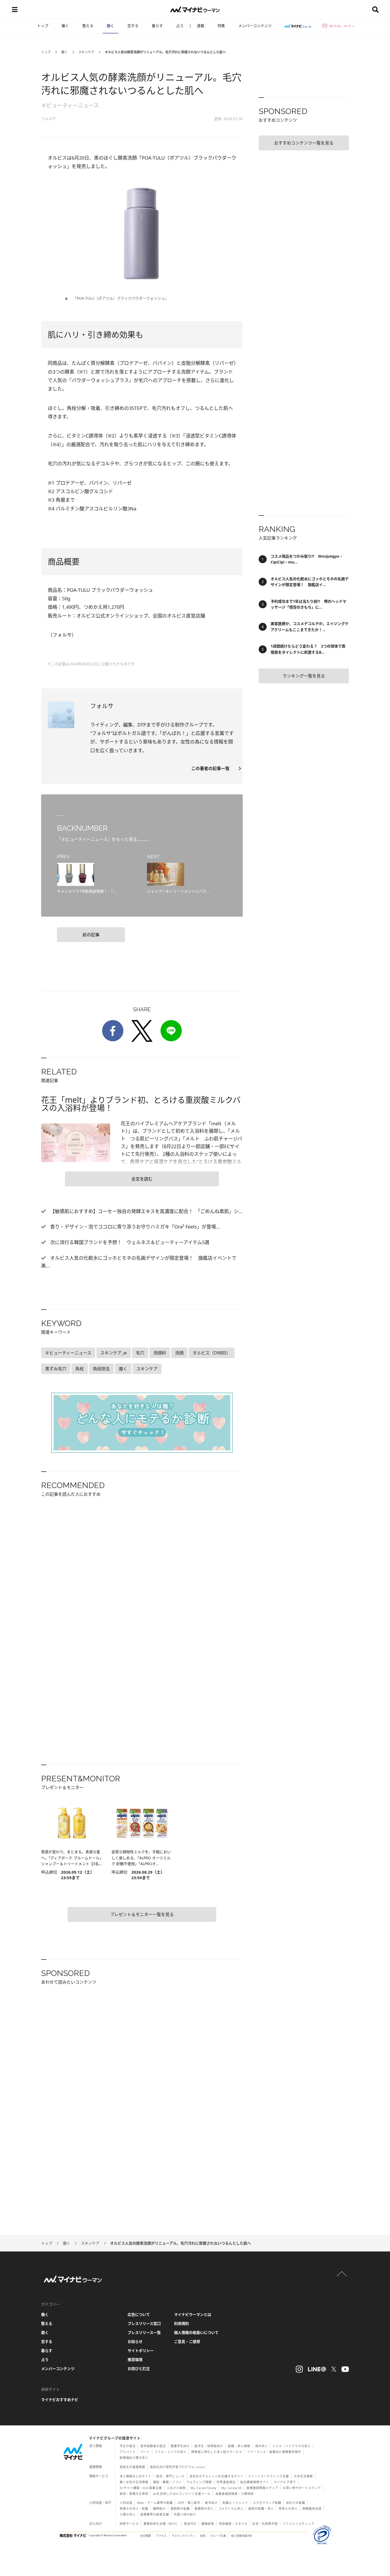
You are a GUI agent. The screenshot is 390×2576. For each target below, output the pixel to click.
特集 (221, 26)
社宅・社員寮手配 (265, 2524)
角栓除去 (101, 1369)
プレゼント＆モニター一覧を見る (142, 1914)
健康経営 (208, 2524)
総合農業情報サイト (255, 2482)
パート (145, 2452)
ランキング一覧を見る (304, 676)
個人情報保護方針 (242, 2536)
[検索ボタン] (375, 10)
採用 (203, 2536)
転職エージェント (235, 2503)
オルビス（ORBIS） (212, 1353)
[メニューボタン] (15, 10)
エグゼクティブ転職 (267, 2503)
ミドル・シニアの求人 (171, 2452)
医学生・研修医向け (209, 2446)
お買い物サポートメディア (302, 2488)
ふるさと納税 (176, 2488)
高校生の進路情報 (132, 2467)
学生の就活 (128, 2446)
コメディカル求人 (231, 2509)
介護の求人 (128, 2514)
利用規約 (181, 2323)
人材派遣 (126, 2503)
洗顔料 (160, 1353)
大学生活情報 (303, 2476)
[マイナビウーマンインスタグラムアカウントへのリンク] (299, 2369)
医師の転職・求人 (261, 2509)
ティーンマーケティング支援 (269, 2476)
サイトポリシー (141, 2350)
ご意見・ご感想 (187, 2341)
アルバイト (128, 2452)
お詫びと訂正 (139, 2369)
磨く (110, 26)
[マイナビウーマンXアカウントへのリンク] (334, 2369)
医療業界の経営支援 (155, 2514)
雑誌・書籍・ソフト (167, 2482)
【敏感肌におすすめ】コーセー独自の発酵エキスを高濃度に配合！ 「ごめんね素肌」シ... (146, 1211)
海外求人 (261, 2446)
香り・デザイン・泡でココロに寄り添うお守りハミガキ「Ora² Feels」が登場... (134, 1227)
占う (180, 26)
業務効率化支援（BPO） (161, 2524)
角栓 (80, 1369)
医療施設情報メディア (262, 2488)
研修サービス (129, 2524)
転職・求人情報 (239, 2446)
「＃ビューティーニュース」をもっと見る (98, 839)
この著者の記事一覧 (213, 768)
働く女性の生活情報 (134, 2482)
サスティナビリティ (183, 2536)
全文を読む (142, 1179)
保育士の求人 (288, 2509)
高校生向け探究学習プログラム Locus (177, 2467)
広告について (139, 2314)
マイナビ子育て (285, 2482)
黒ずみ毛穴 (56, 1369)
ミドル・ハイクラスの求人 (292, 2446)
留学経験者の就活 (153, 2446)
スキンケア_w (114, 1353)
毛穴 (140, 1353)
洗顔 (179, 1353)
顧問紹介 (159, 2509)
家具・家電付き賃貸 (134, 2494)
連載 (201, 26)
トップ (43, 26)
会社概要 (146, 2536)
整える (88, 26)
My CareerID (231, 2488)
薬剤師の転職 (180, 2509)
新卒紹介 (211, 2503)
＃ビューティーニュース (70, 105)
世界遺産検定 (226, 2482)
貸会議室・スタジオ (233, 2524)
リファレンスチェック (298, 2524)
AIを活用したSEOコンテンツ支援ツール (182, 2494)
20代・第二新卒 (189, 2503)
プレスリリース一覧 (144, 2332)
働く (65, 26)
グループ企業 (218, 2536)
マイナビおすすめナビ (60, 2400)
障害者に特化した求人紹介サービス (217, 2452)
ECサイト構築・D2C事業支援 (141, 2488)
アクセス (161, 2536)
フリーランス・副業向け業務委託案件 (274, 2452)
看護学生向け (180, 2446)
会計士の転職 (296, 2503)
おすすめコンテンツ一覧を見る (304, 143)
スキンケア (86, 52)
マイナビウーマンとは (193, 2314)
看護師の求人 (204, 2509)
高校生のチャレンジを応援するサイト (216, 2476)
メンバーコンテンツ (255, 26)
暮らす (157, 26)
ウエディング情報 (199, 2482)
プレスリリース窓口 (144, 2323)
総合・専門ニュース (170, 2476)
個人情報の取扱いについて (196, 2332)
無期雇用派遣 (312, 2509)
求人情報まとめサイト (136, 2476)
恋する (133, 26)
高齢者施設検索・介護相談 (235, 2494)
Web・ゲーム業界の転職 (155, 2503)
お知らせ (135, 2341)
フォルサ (49, 118)
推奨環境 (135, 2359)
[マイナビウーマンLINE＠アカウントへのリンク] (317, 2369)
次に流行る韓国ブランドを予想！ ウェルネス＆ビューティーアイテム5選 (129, 1242)
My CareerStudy (203, 2488)
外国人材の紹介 (185, 2514)
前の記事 (91, 935)
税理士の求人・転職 (134, 2509)
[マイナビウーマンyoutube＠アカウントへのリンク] (345, 2369)
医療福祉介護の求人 (134, 2458)
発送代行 (190, 2524)
